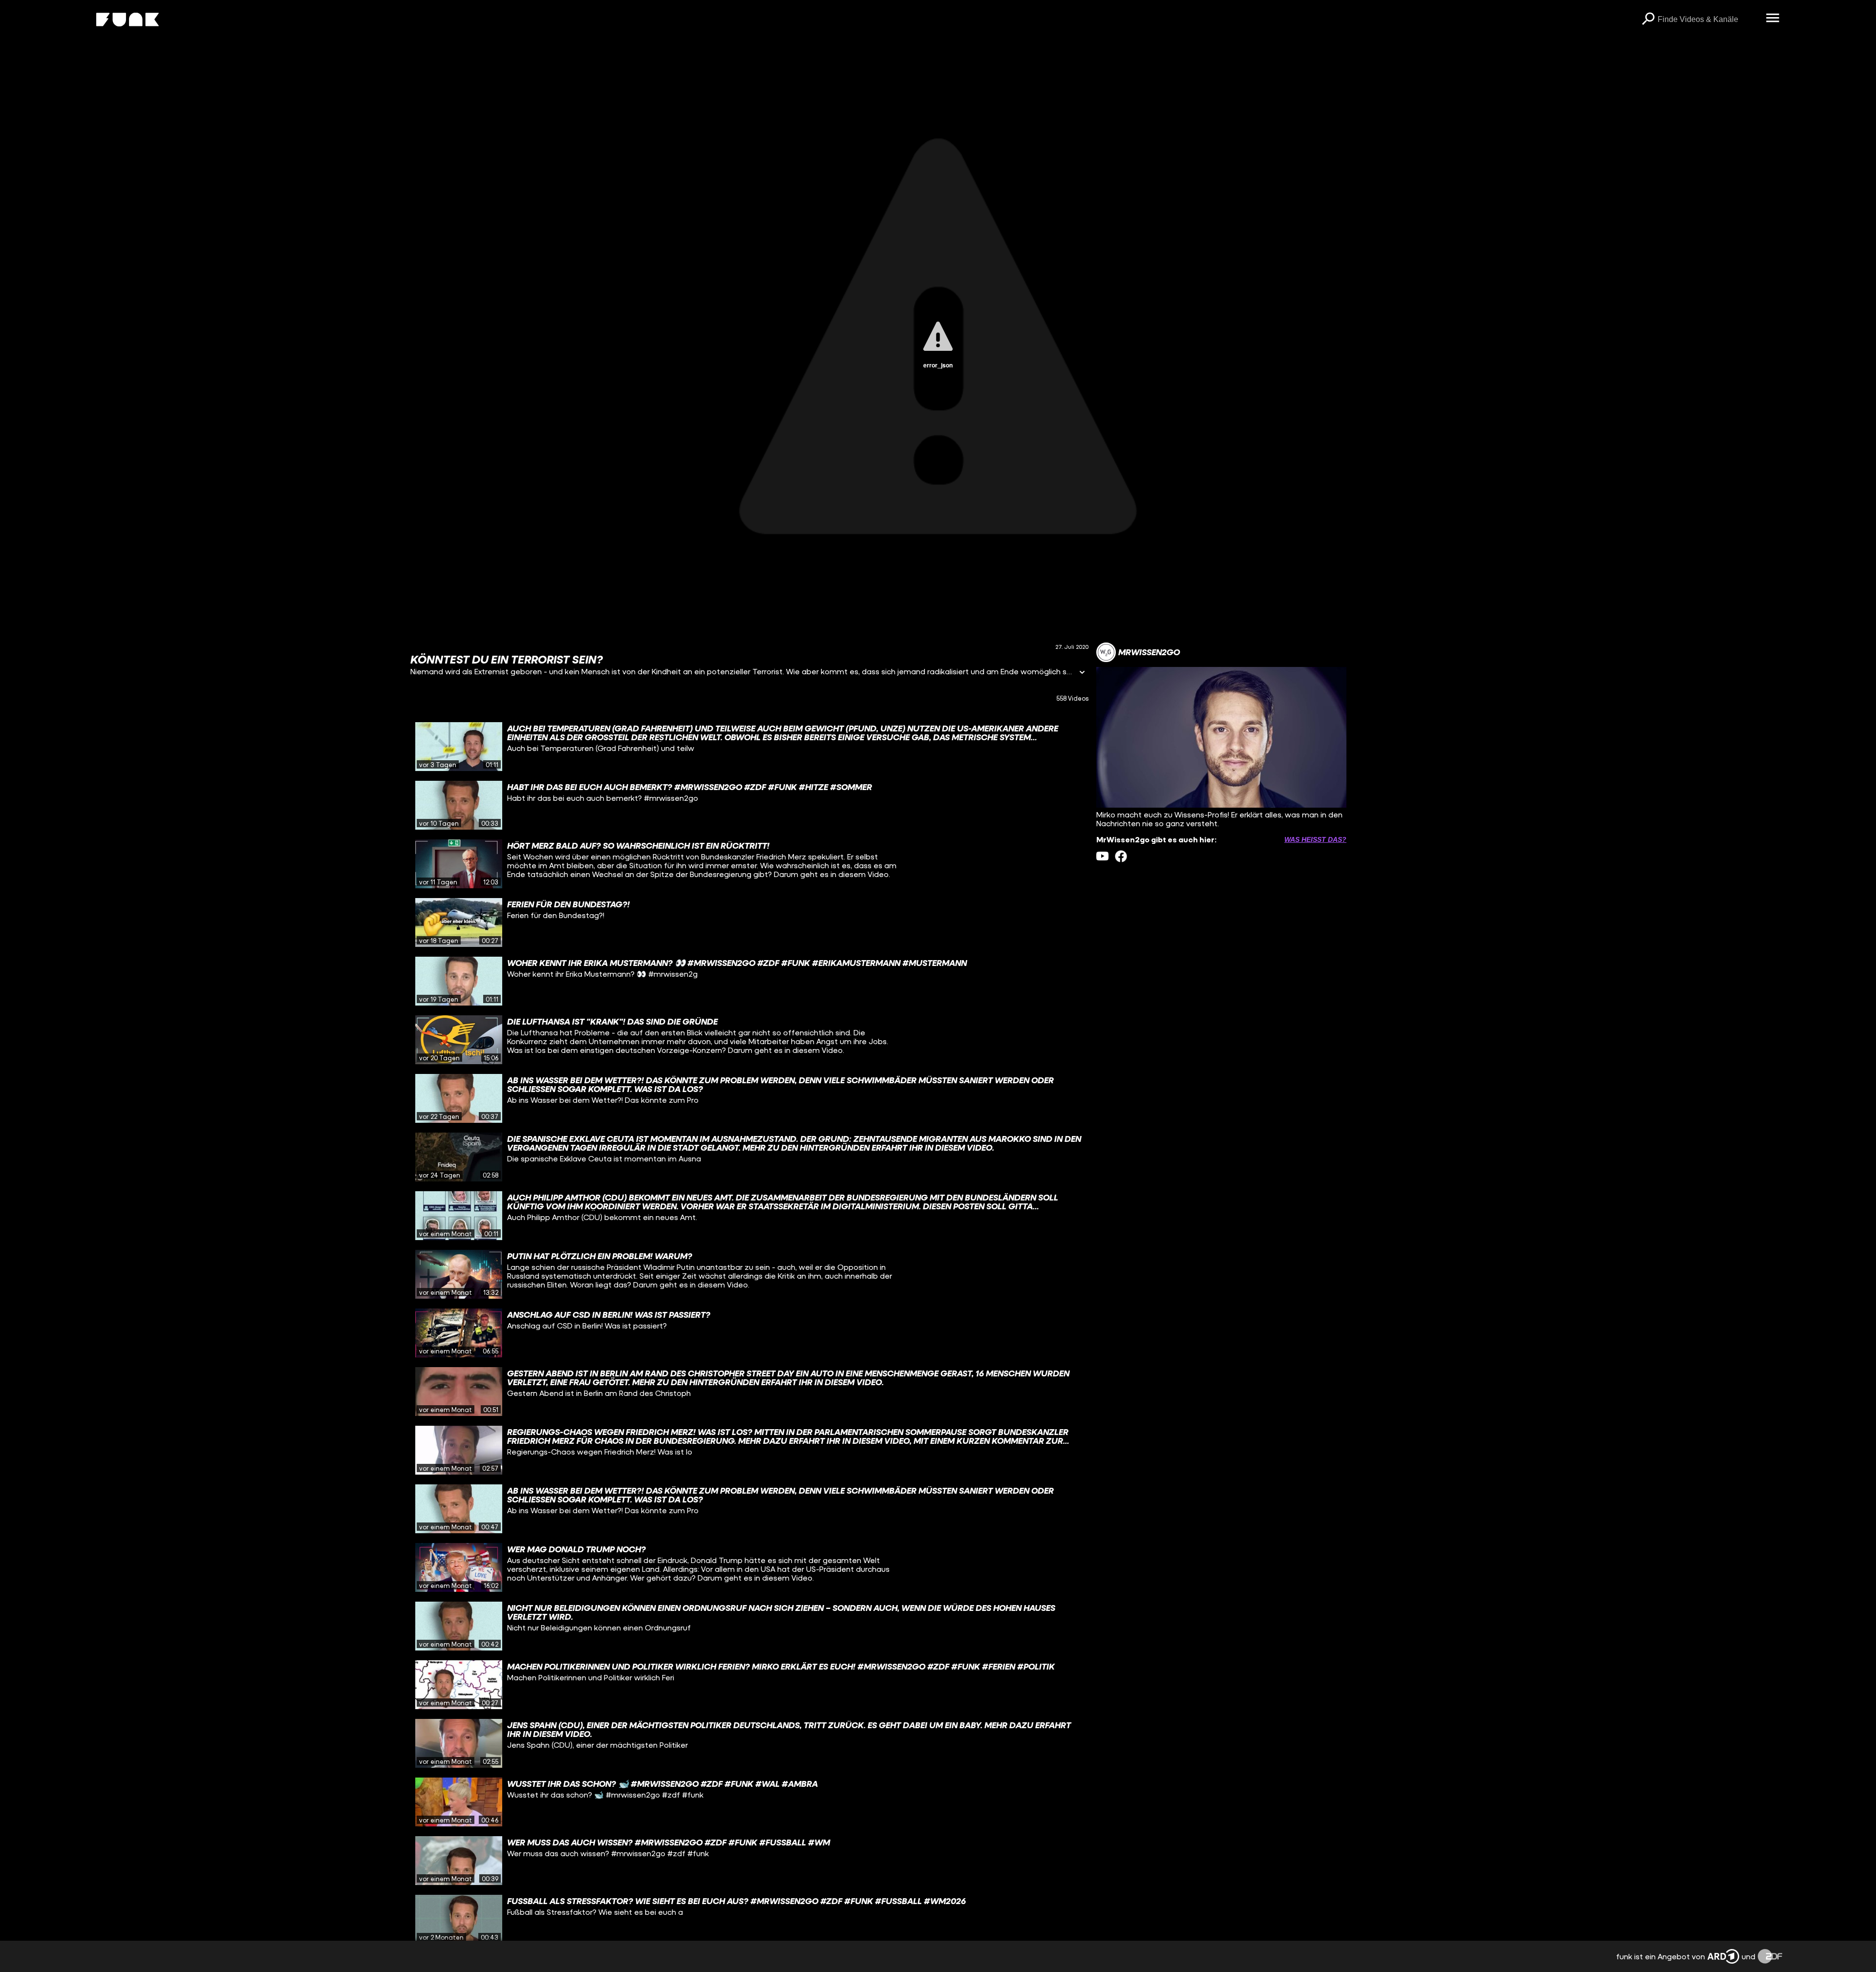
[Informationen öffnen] (1082, 673)
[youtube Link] (1102, 856)
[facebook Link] (1121, 856)
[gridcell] (749, 747)
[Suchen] (1648, 20)
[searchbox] (1708, 20)
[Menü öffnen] (1772, 19)
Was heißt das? (1315, 839)
